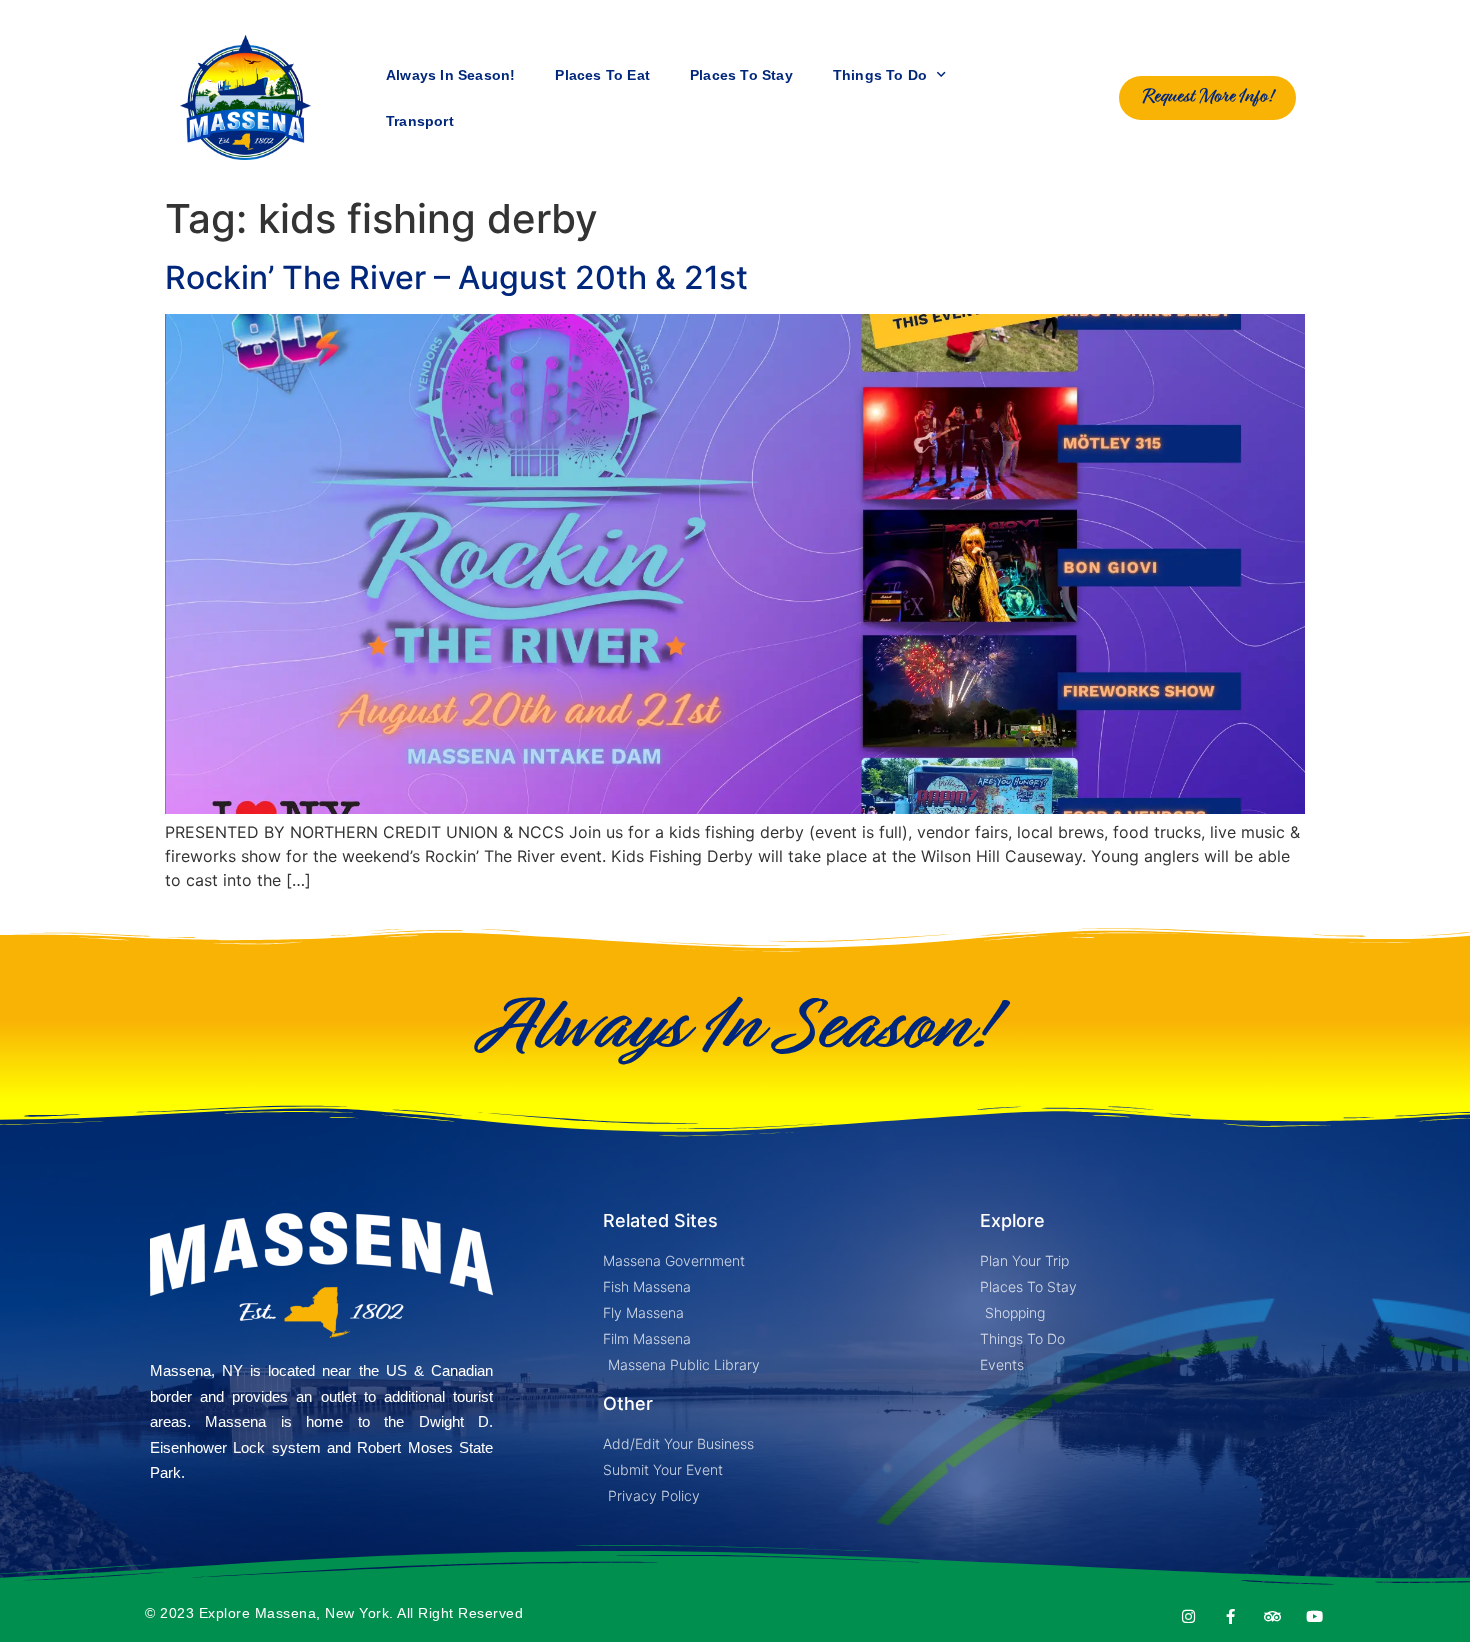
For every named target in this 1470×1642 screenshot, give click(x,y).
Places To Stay (741, 75)
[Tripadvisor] (1272, 1616)
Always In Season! (450, 75)
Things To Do (880, 75)
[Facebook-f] (1230, 1616)
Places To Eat (602, 75)
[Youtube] (1314, 1616)
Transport (420, 121)
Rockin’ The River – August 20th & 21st (456, 277)
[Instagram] (1188, 1616)
